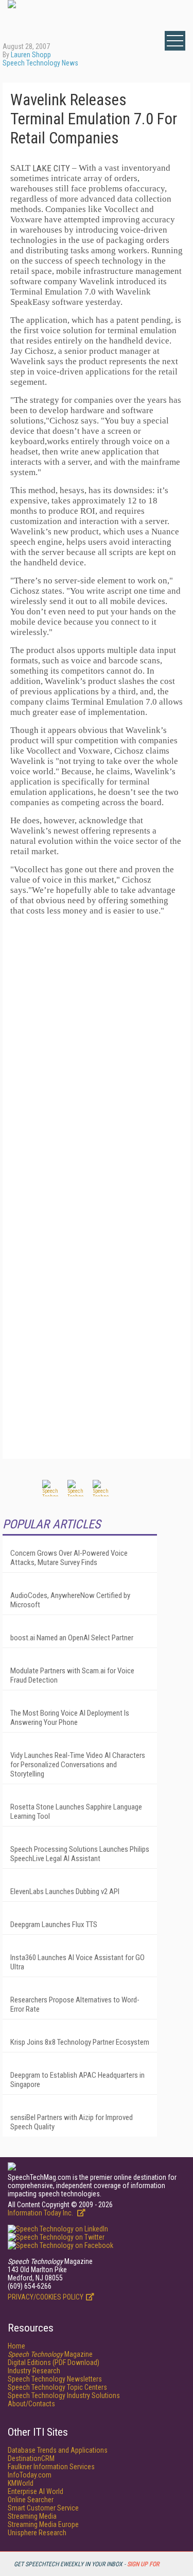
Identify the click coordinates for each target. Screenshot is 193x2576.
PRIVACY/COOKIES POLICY (46, 2297)
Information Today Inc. (41, 2213)
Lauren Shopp (31, 55)
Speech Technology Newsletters (55, 2379)
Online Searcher (31, 2500)
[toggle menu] (175, 41)
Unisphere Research (37, 2533)
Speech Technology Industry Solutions (64, 2395)
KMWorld (21, 2483)
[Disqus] (97, 1053)
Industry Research (34, 2371)
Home (16, 2346)
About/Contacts (31, 2404)
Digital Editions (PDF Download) (54, 2362)
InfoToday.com (30, 2475)
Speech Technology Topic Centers (57, 2387)
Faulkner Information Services (51, 2467)
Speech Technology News (40, 63)
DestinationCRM (31, 2458)
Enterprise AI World (36, 2491)
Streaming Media (32, 2516)
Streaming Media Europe (43, 2524)
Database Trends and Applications (58, 2450)
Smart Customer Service (43, 2508)
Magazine (50, 2354)
